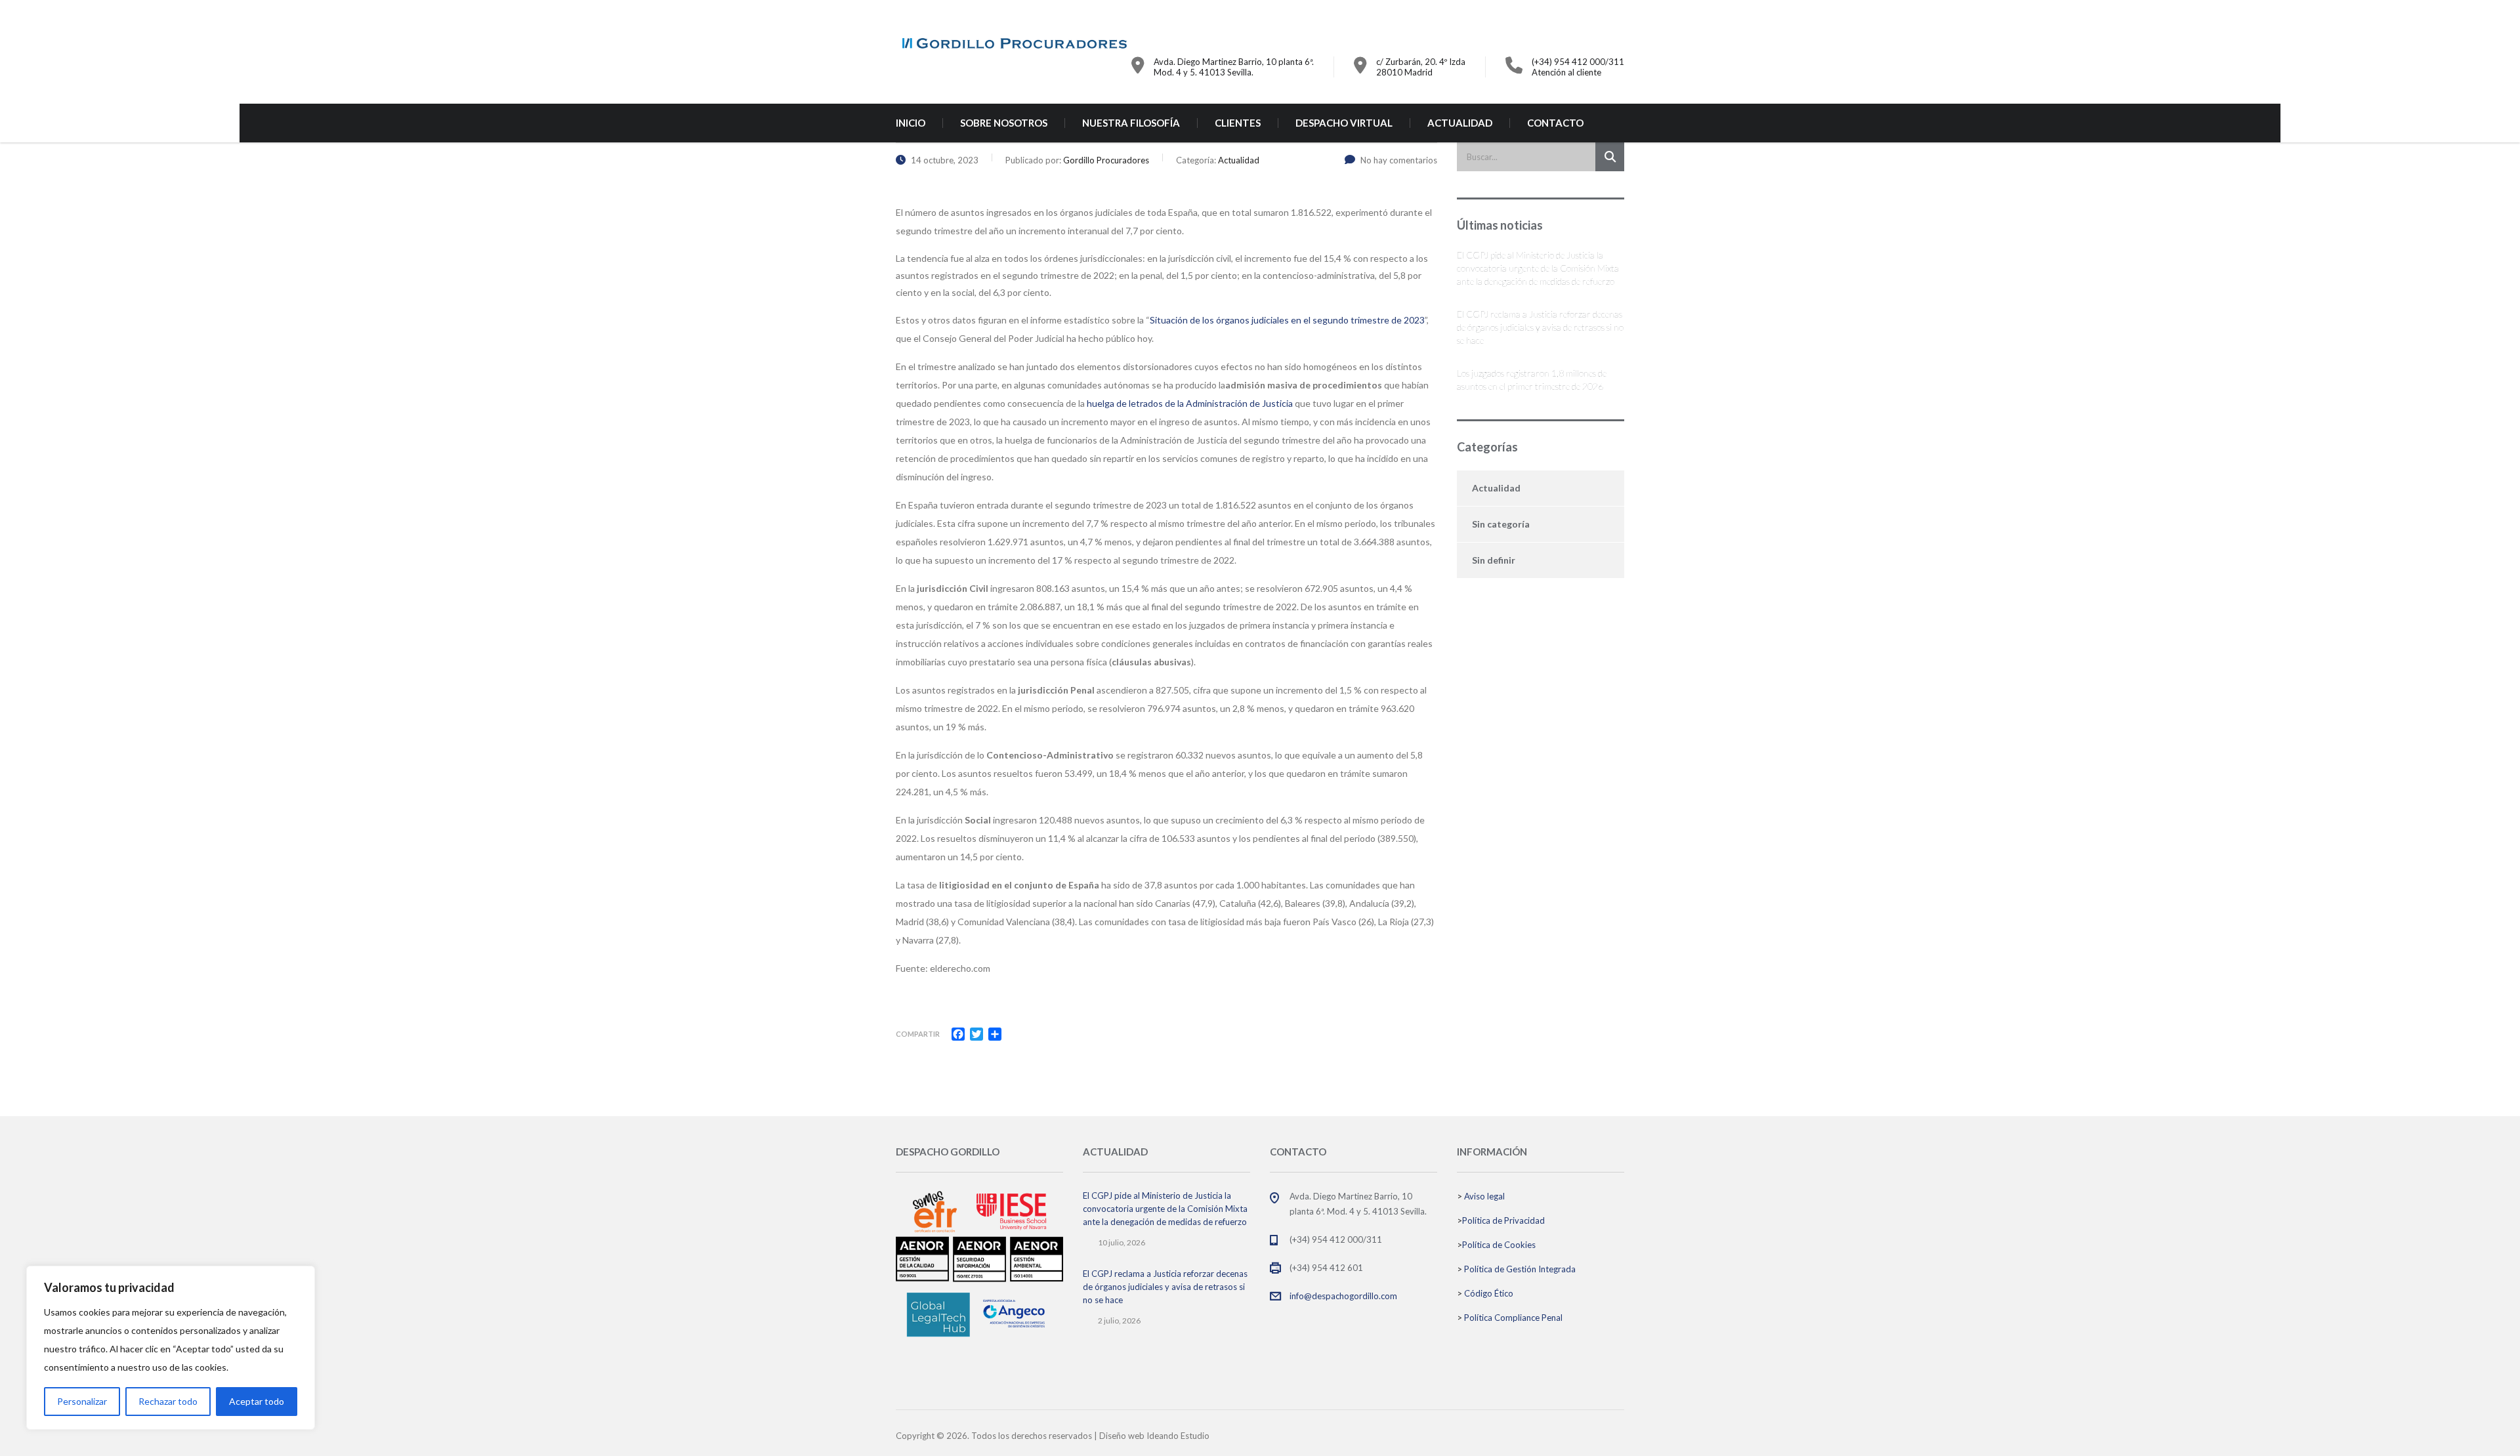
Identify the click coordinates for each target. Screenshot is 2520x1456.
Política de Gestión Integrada (1520, 1269)
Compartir (918, 1034)
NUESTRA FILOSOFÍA (1131, 123)
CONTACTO (1555, 123)
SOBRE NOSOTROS (1004, 123)
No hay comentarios (1399, 160)
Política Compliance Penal (1513, 1318)
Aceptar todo (257, 1401)
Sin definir (1494, 560)
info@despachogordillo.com (1343, 1296)
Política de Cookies (1499, 1245)
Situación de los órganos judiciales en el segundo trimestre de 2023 (1287, 320)
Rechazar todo (168, 1401)
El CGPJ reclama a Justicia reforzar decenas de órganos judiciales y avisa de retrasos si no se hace (1540, 327)
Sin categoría (1501, 524)
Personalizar (82, 1401)
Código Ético (1489, 1293)
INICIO (911, 123)
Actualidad (1496, 488)
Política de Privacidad (1503, 1220)
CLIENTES (1238, 123)
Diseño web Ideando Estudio (1154, 1436)
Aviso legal (1484, 1196)
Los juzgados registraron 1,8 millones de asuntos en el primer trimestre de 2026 (1532, 380)
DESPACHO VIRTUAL (1344, 123)
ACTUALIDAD (1460, 123)
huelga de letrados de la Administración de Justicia (1190, 403)
